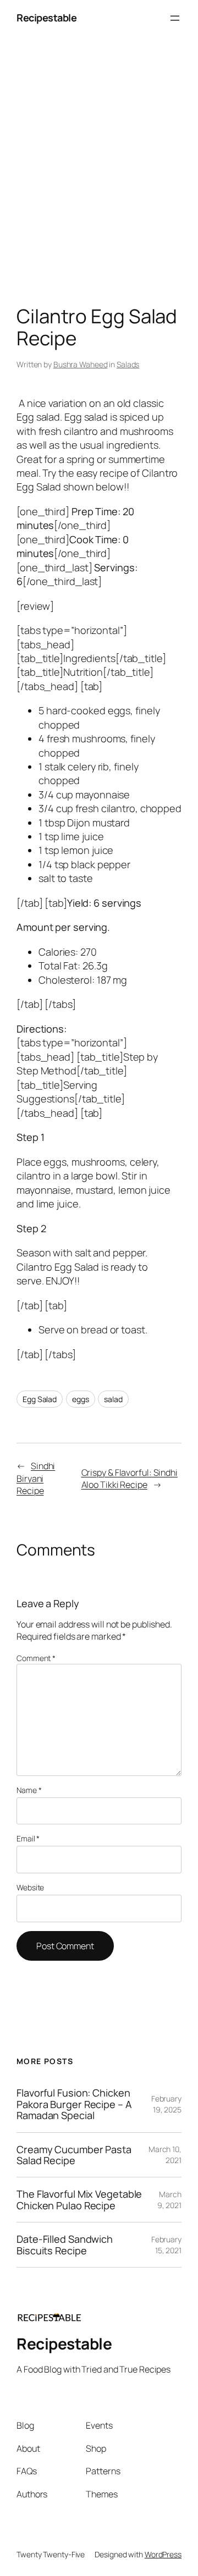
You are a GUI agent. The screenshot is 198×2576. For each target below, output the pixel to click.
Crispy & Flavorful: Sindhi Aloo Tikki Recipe (130, 1479)
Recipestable (46, 18)
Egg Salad (40, 1399)
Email (28, 1838)
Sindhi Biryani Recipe (36, 1478)
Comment (36, 1658)
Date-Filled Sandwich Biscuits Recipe (65, 2245)
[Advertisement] (99, 173)
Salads (128, 364)
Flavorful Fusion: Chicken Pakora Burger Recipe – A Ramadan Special (74, 2104)
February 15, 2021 (166, 2245)
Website (30, 1887)
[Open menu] (175, 18)
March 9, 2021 (169, 2200)
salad (113, 1399)
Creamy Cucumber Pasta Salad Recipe (74, 2155)
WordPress (163, 2554)
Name (29, 1790)
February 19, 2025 (166, 2104)
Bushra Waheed (81, 364)
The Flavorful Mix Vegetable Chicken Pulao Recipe (79, 2200)
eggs (81, 1399)
